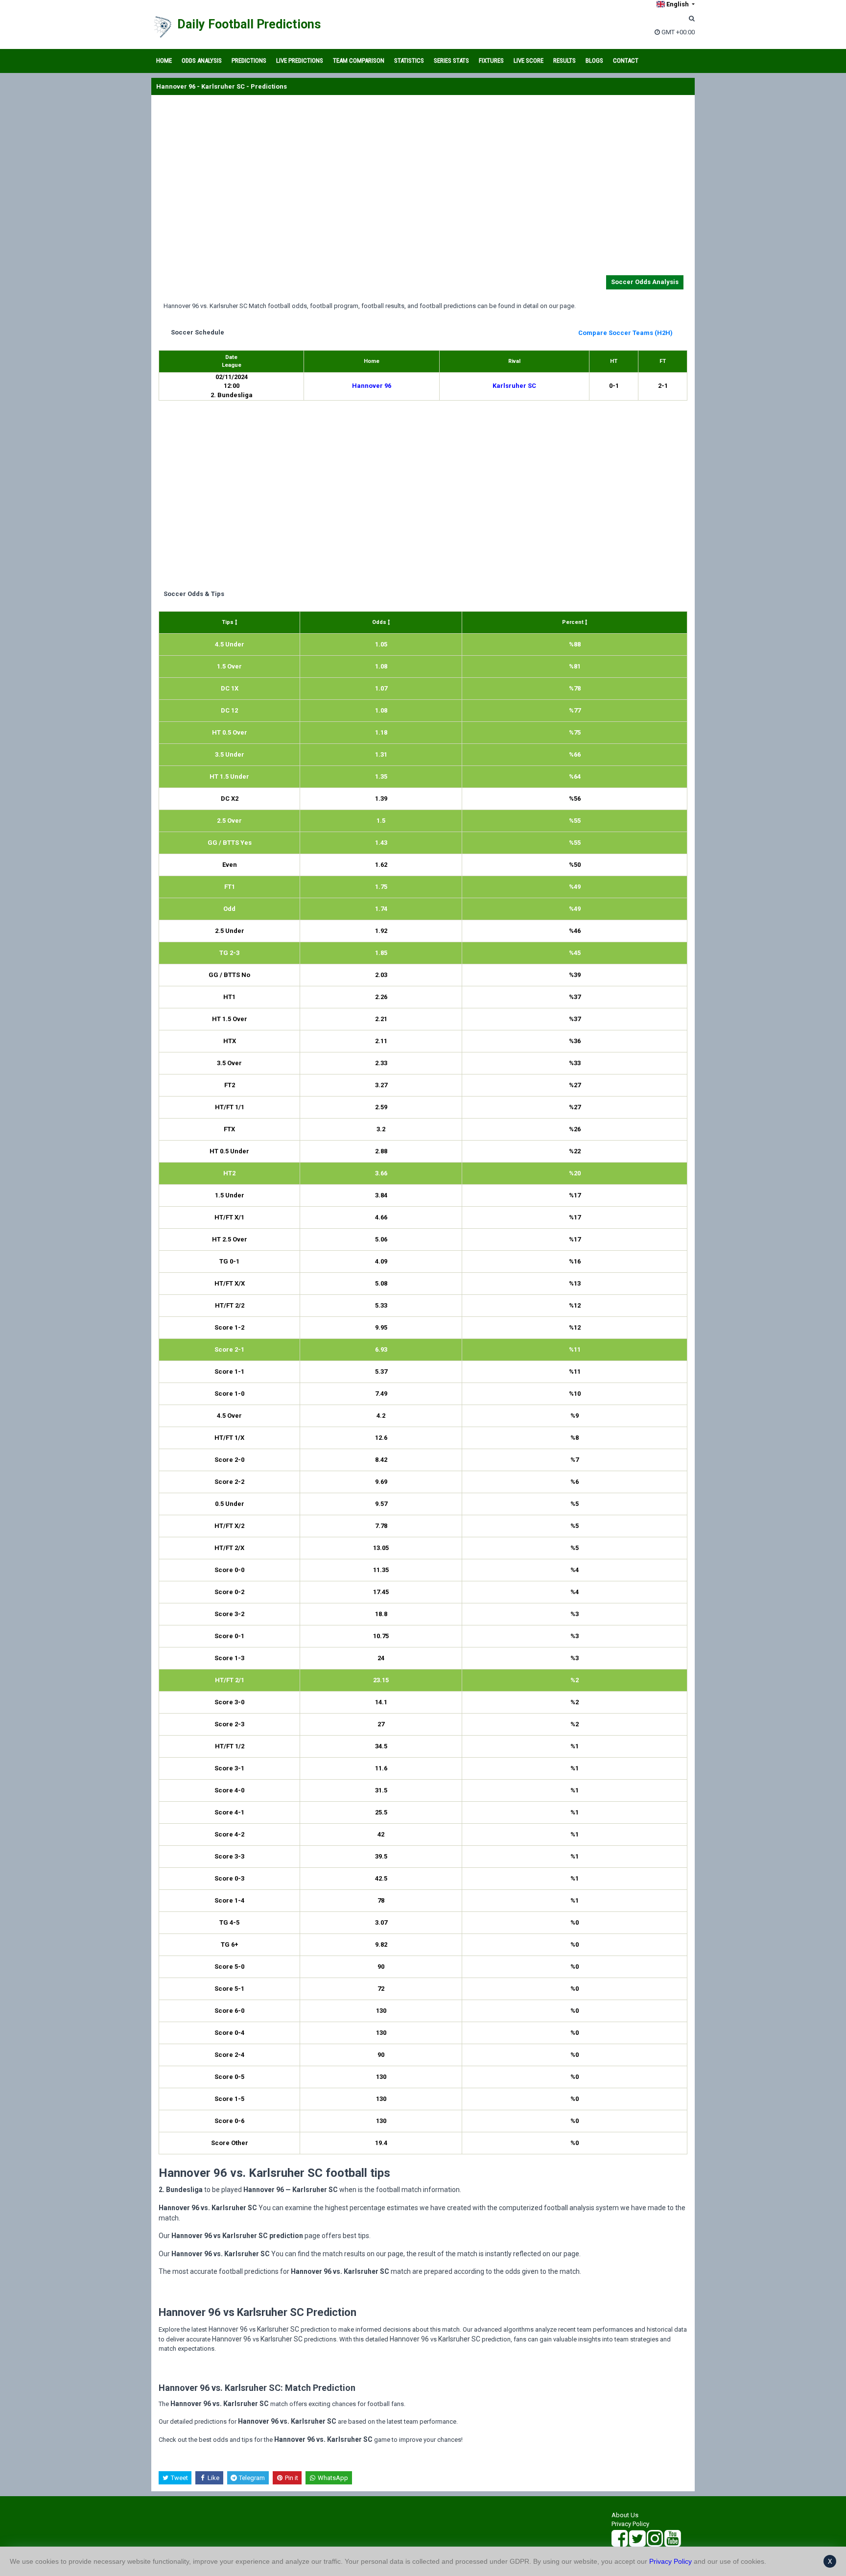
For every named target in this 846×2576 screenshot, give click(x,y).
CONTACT (626, 60)
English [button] (678, 4)
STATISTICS (409, 60)
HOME (164, 60)
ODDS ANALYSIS (202, 60)
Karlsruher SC (514, 386)
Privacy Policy (630, 2524)
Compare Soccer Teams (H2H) (625, 333)
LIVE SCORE (529, 60)
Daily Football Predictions (249, 24)
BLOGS (594, 60)
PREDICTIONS (249, 60)
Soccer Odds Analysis (645, 282)
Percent (574, 622)
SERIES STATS (451, 60)
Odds (380, 622)
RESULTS (564, 60)
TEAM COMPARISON (359, 60)
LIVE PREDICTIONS (300, 60)
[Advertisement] (423, 187)
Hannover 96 (372, 386)
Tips (228, 622)
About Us (625, 2515)
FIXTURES (491, 60)
